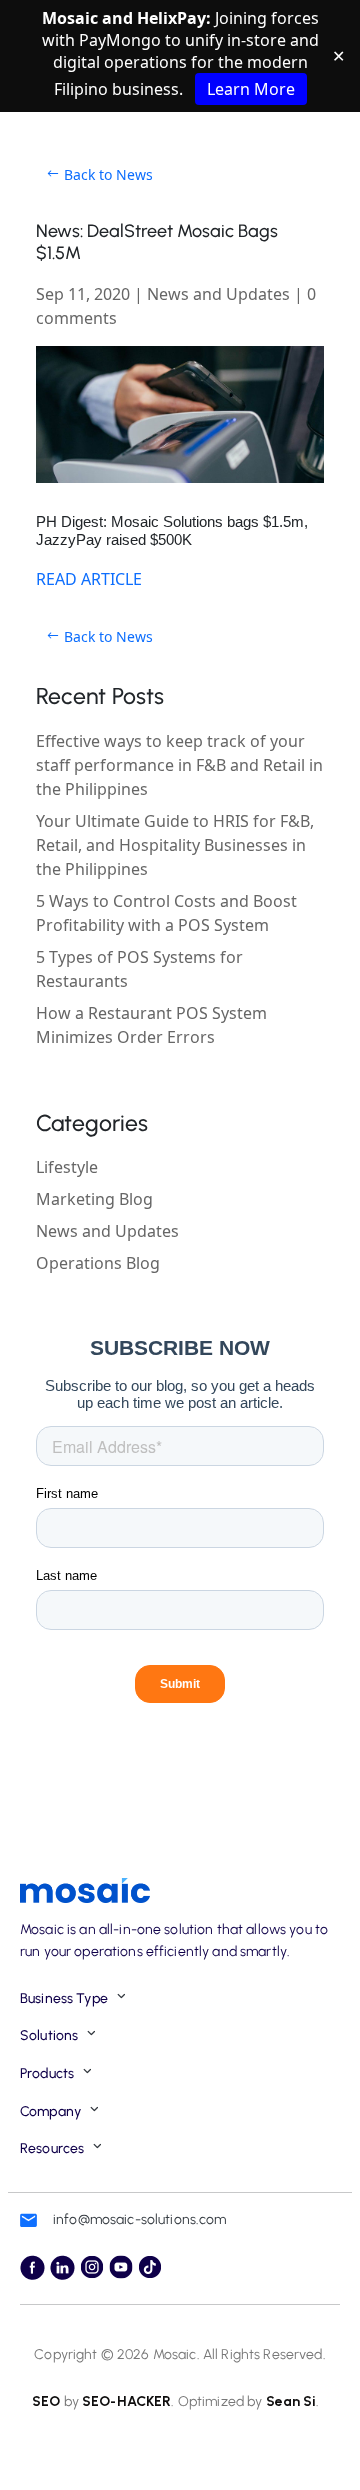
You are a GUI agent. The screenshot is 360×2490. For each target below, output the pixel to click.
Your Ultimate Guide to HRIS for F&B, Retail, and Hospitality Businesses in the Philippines (175, 845)
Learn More (251, 89)
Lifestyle (67, 1167)
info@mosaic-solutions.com (140, 2219)
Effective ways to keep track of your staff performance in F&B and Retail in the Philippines (179, 765)
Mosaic (173, 2354)
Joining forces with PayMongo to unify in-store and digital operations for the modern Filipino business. (180, 53)
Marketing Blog (94, 1199)
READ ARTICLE (89, 579)
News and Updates (218, 294)
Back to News (108, 174)
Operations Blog (98, 1263)
